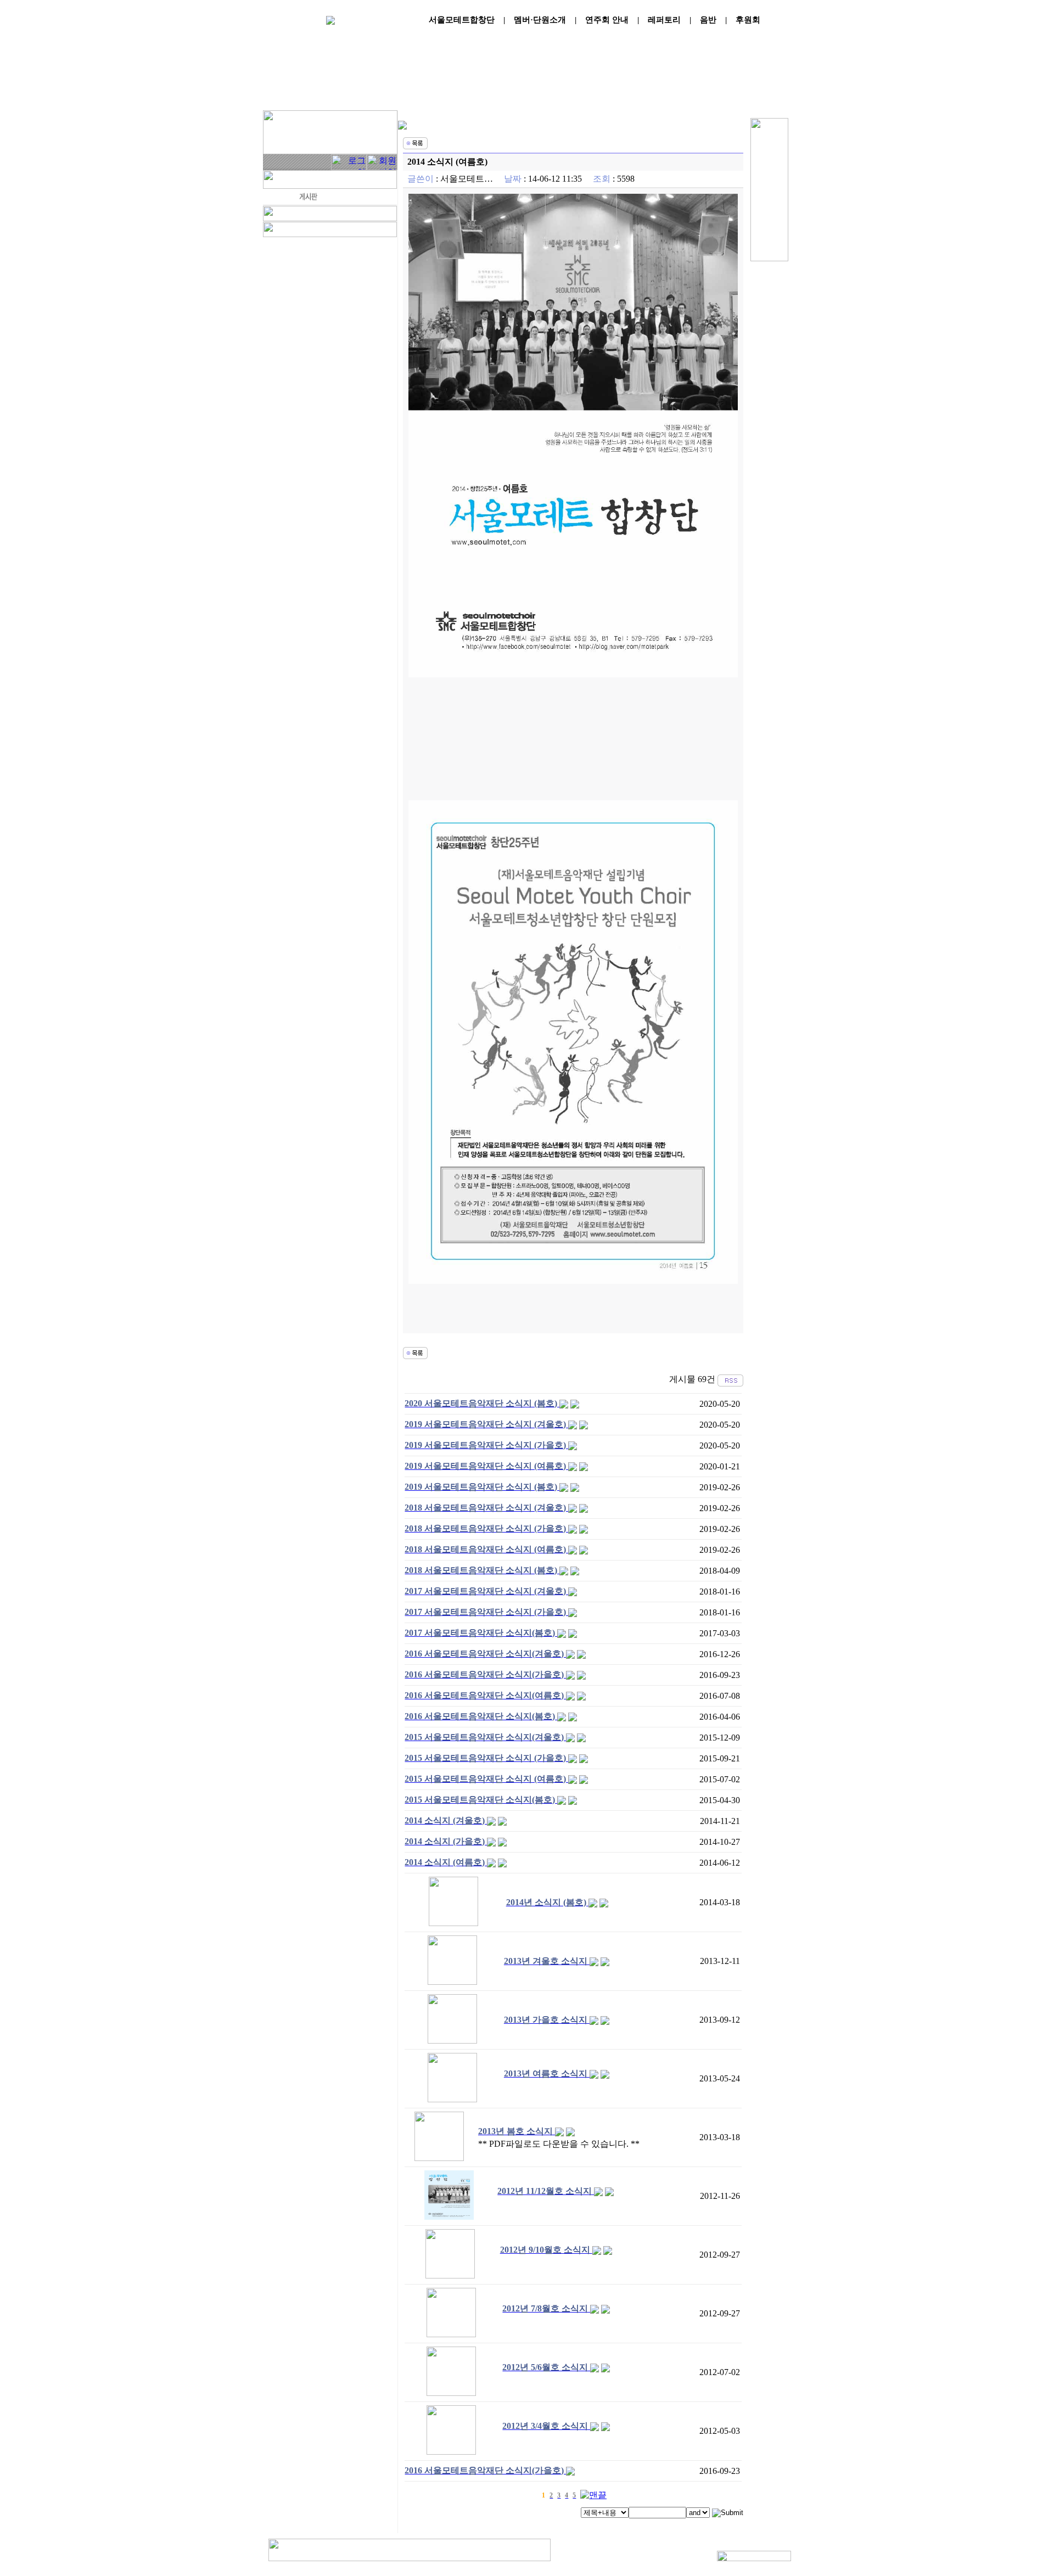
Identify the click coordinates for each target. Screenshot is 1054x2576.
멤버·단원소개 (540, 20)
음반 (708, 20)
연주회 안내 (607, 20)
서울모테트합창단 (462, 20)
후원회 (748, 20)
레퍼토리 (664, 20)
